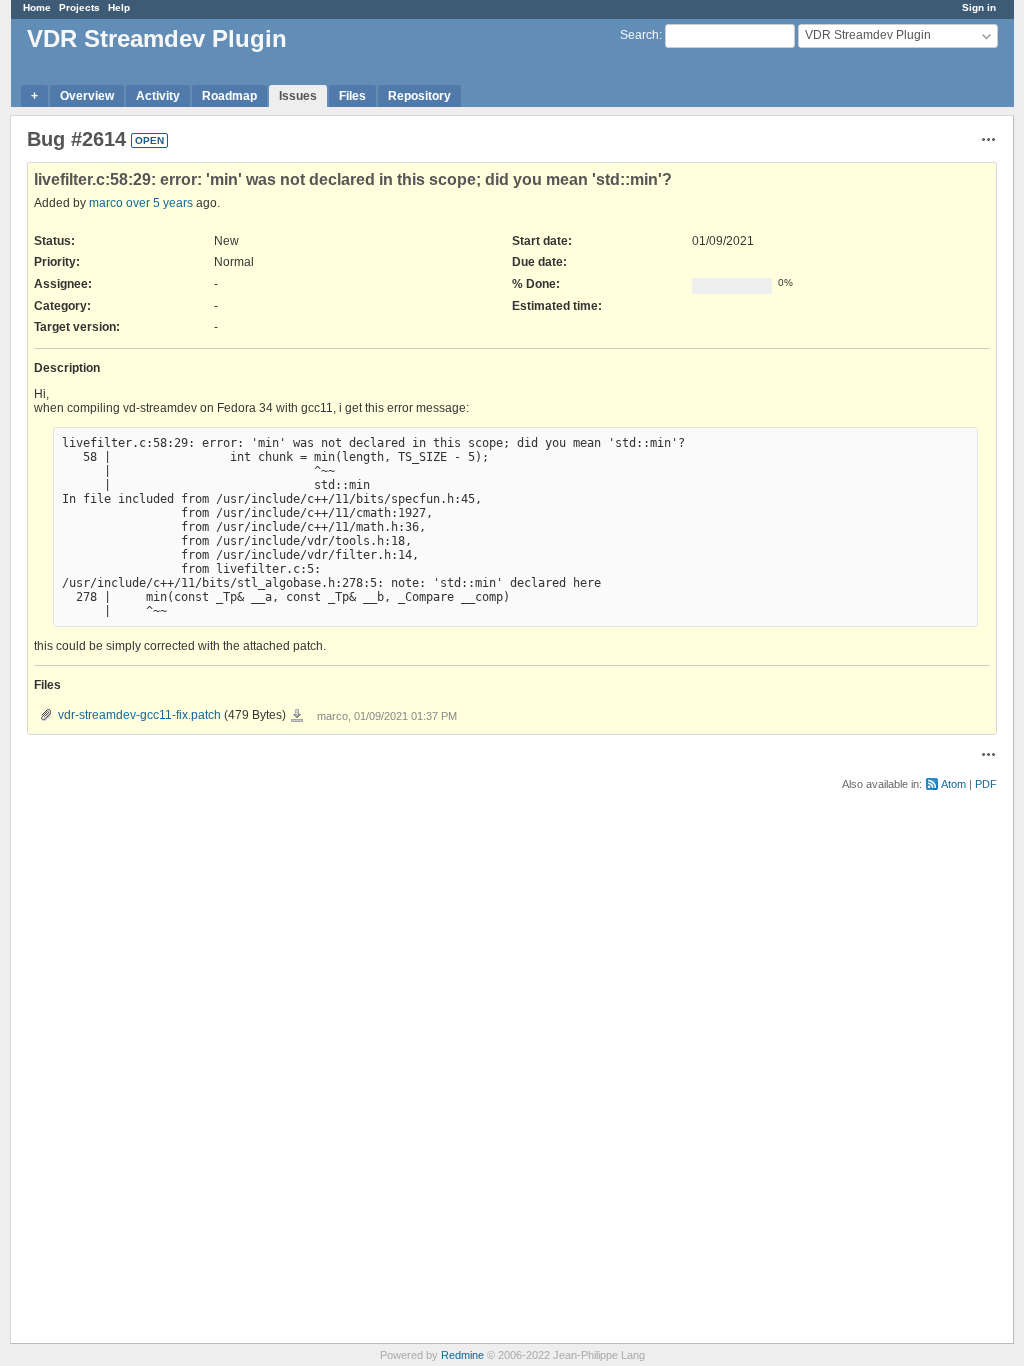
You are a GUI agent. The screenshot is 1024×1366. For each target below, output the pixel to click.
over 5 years (159, 203)
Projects (79, 7)
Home (37, 7)
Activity (158, 96)
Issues (298, 96)
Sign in (979, 7)
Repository (419, 96)
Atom (953, 784)
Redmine (462, 1355)
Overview (87, 96)
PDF (986, 784)
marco (106, 203)
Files (352, 96)
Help (119, 7)
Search (639, 35)
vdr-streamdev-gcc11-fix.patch (139, 715)
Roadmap (229, 96)
